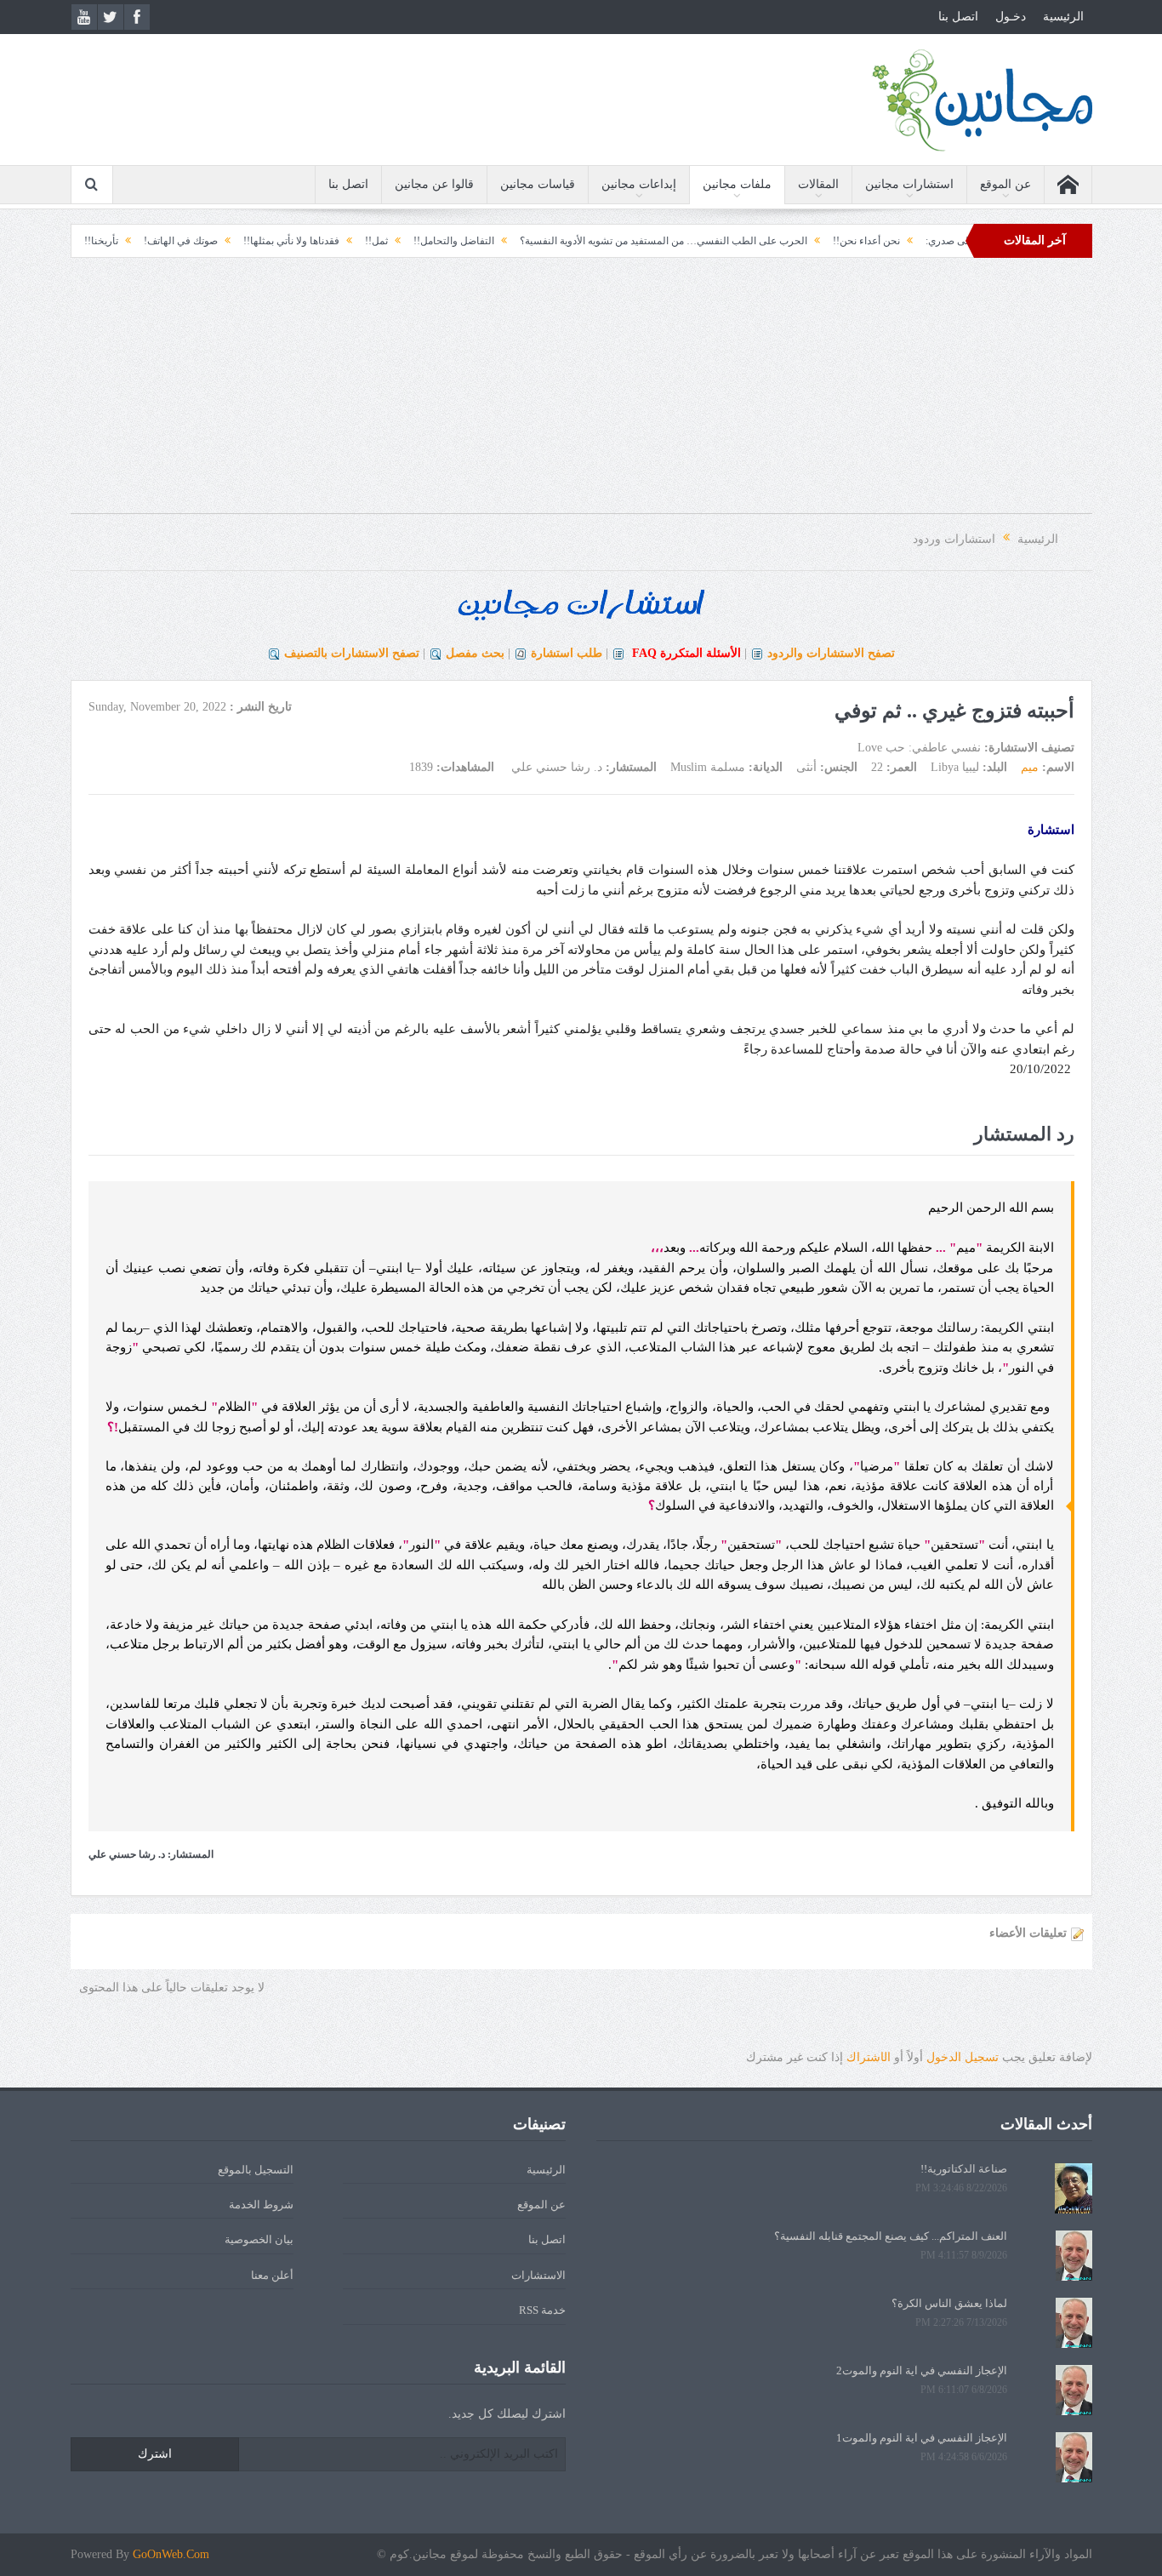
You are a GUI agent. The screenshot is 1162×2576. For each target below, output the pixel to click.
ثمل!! (449, 241)
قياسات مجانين (538, 184)
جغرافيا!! (112, 241)
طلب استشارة (567, 653)
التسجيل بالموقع (256, 2170)
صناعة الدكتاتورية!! (964, 2169)
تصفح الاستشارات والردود (831, 653)
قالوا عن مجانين (434, 184)
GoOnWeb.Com (171, 2554)
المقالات (818, 184)
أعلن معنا (272, 2275)
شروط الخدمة (261, 2205)
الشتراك (869, 2057)
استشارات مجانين (909, 184)
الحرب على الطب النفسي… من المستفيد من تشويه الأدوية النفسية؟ (736, 241)
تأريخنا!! (174, 241)
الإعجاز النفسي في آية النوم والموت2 (922, 2370)
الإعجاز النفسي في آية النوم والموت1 (922, 2438)
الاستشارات (538, 2275)
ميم (1030, 767)
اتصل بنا (958, 17)
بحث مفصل (475, 653)
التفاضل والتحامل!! (526, 241)
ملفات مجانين (737, 184)
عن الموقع (1005, 184)
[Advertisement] (581, 394)
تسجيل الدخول (963, 2057)
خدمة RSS (542, 2310)
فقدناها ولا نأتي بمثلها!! (364, 241)
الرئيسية (1063, 17)
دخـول (1011, 17)
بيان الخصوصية (259, 2239)
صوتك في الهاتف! (253, 241)
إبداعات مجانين (639, 184)
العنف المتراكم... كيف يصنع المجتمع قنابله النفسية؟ (891, 2236)
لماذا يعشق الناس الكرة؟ (949, 2303)
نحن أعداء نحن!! (939, 241)
